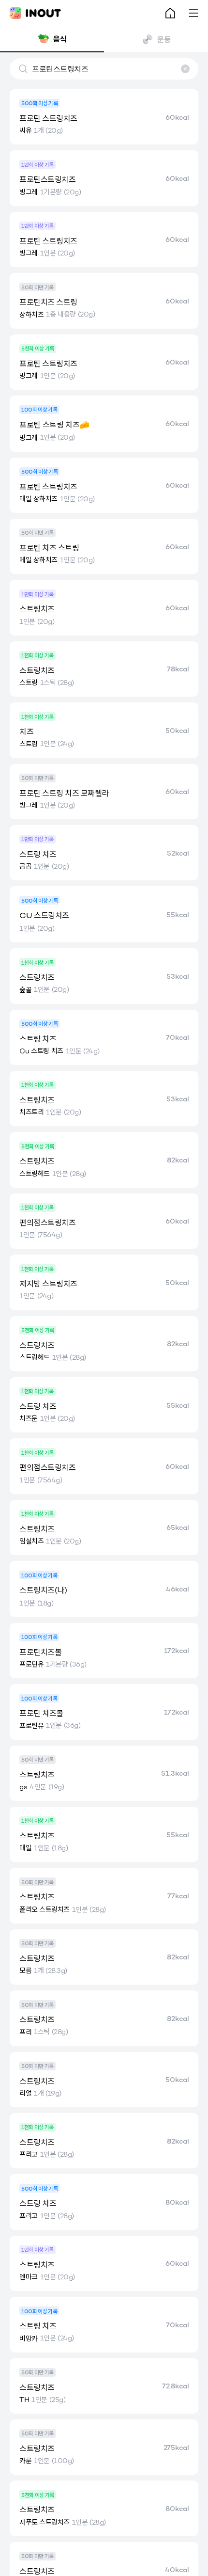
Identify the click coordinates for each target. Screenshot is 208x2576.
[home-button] (170, 13)
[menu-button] (193, 13)
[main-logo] (35, 13)
